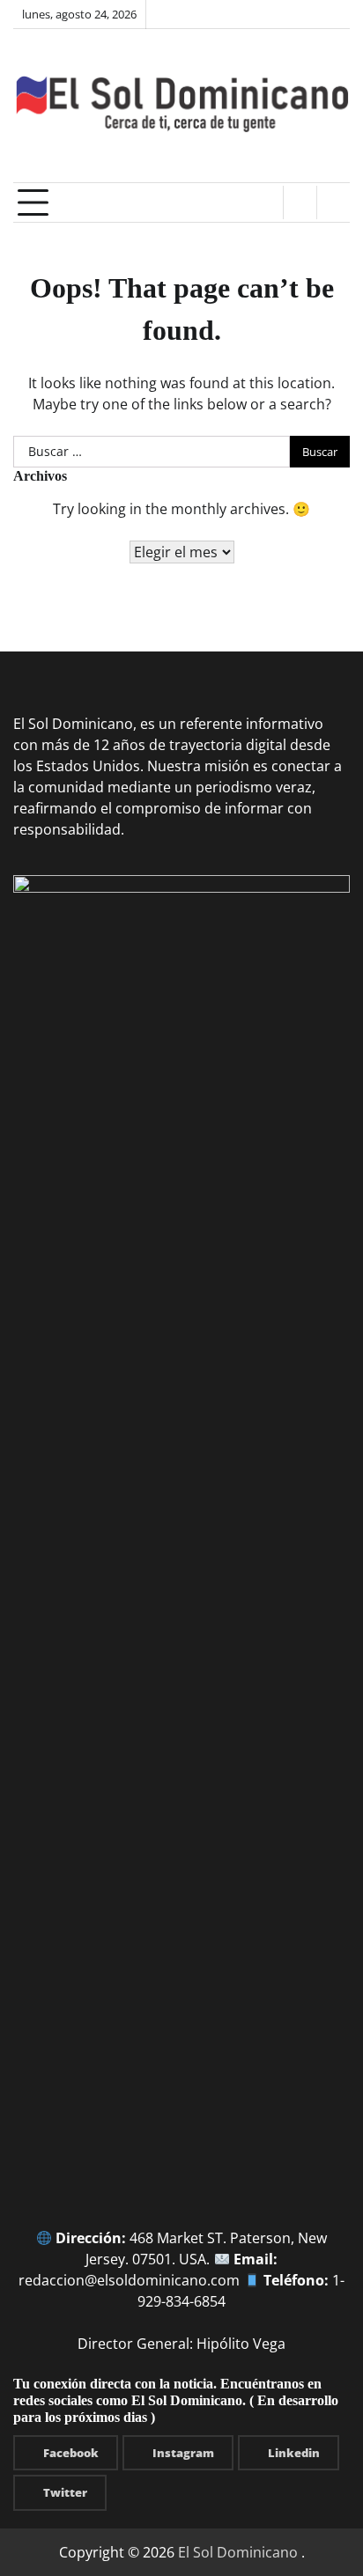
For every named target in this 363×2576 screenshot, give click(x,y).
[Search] (333, 202)
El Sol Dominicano (238, 2552)
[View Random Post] (300, 202)
